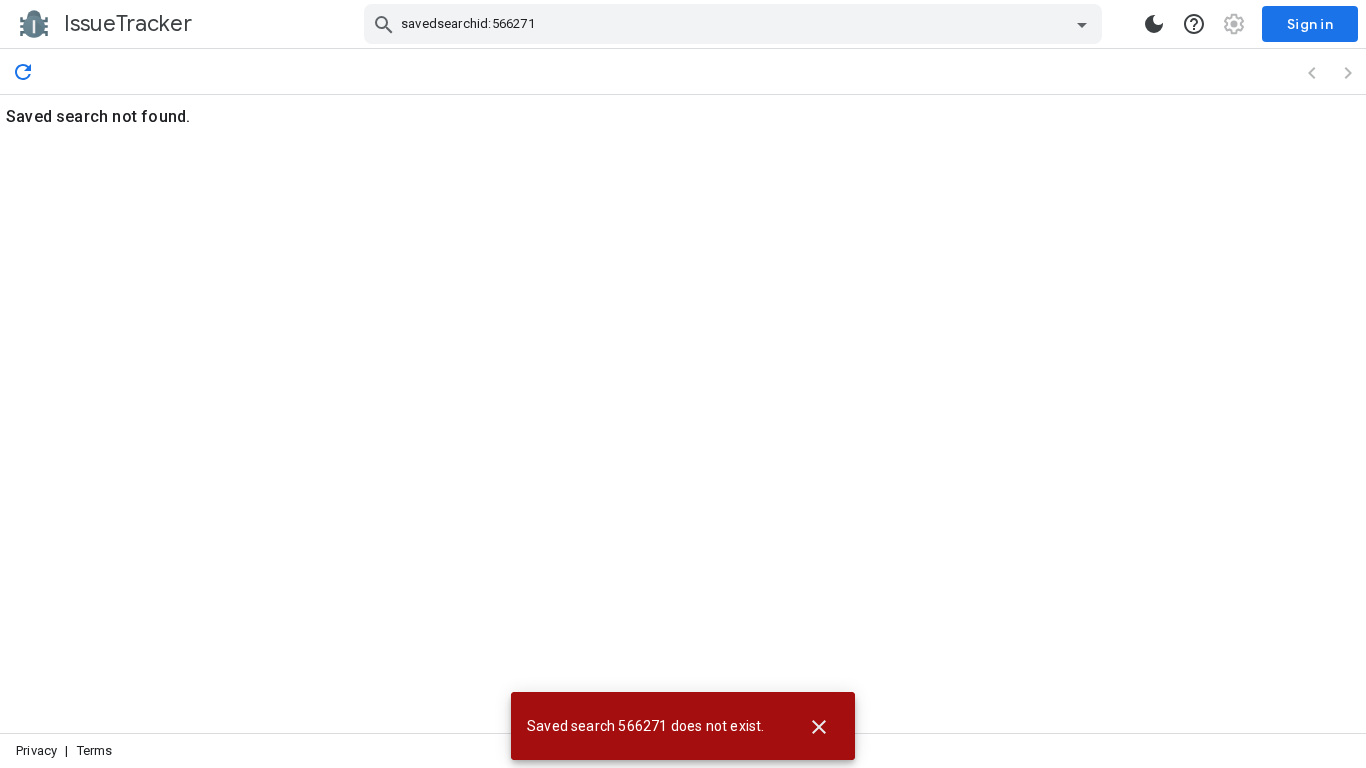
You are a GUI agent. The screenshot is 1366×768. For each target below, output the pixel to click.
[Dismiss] (819, 726)
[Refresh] (23, 71)
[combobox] (735, 24)
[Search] (384, 24)
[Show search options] (1082, 24)
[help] (1194, 24)
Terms (95, 750)
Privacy (36, 750)
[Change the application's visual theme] (1154, 24)
